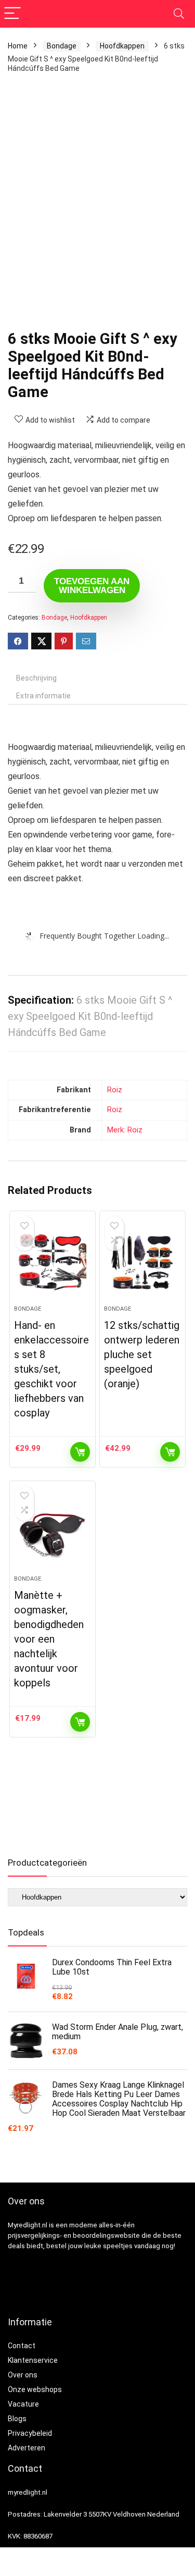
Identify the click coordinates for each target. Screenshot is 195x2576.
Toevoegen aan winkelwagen (92, 586)
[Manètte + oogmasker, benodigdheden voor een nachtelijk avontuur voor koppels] (53, 1532)
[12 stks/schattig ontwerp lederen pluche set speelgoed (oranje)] (142, 1262)
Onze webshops (35, 2389)
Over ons (23, 2375)
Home (18, 46)
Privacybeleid (30, 2433)
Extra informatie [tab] (43, 696)
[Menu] (12, 14)
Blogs (17, 2419)
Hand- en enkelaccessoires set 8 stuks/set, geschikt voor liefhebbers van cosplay (51, 1369)
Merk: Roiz (125, 1130)
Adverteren (27, 2448)
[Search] (179, 14)
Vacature (23, 2404)
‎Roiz (115, 1090)
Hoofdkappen (122, 46)
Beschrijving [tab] (36, 678)
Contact (22, 2346)
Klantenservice (33, 2360)
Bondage (62, 46)
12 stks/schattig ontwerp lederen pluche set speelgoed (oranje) (142, 1354)
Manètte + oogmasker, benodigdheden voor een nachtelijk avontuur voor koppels (49, 1639)
